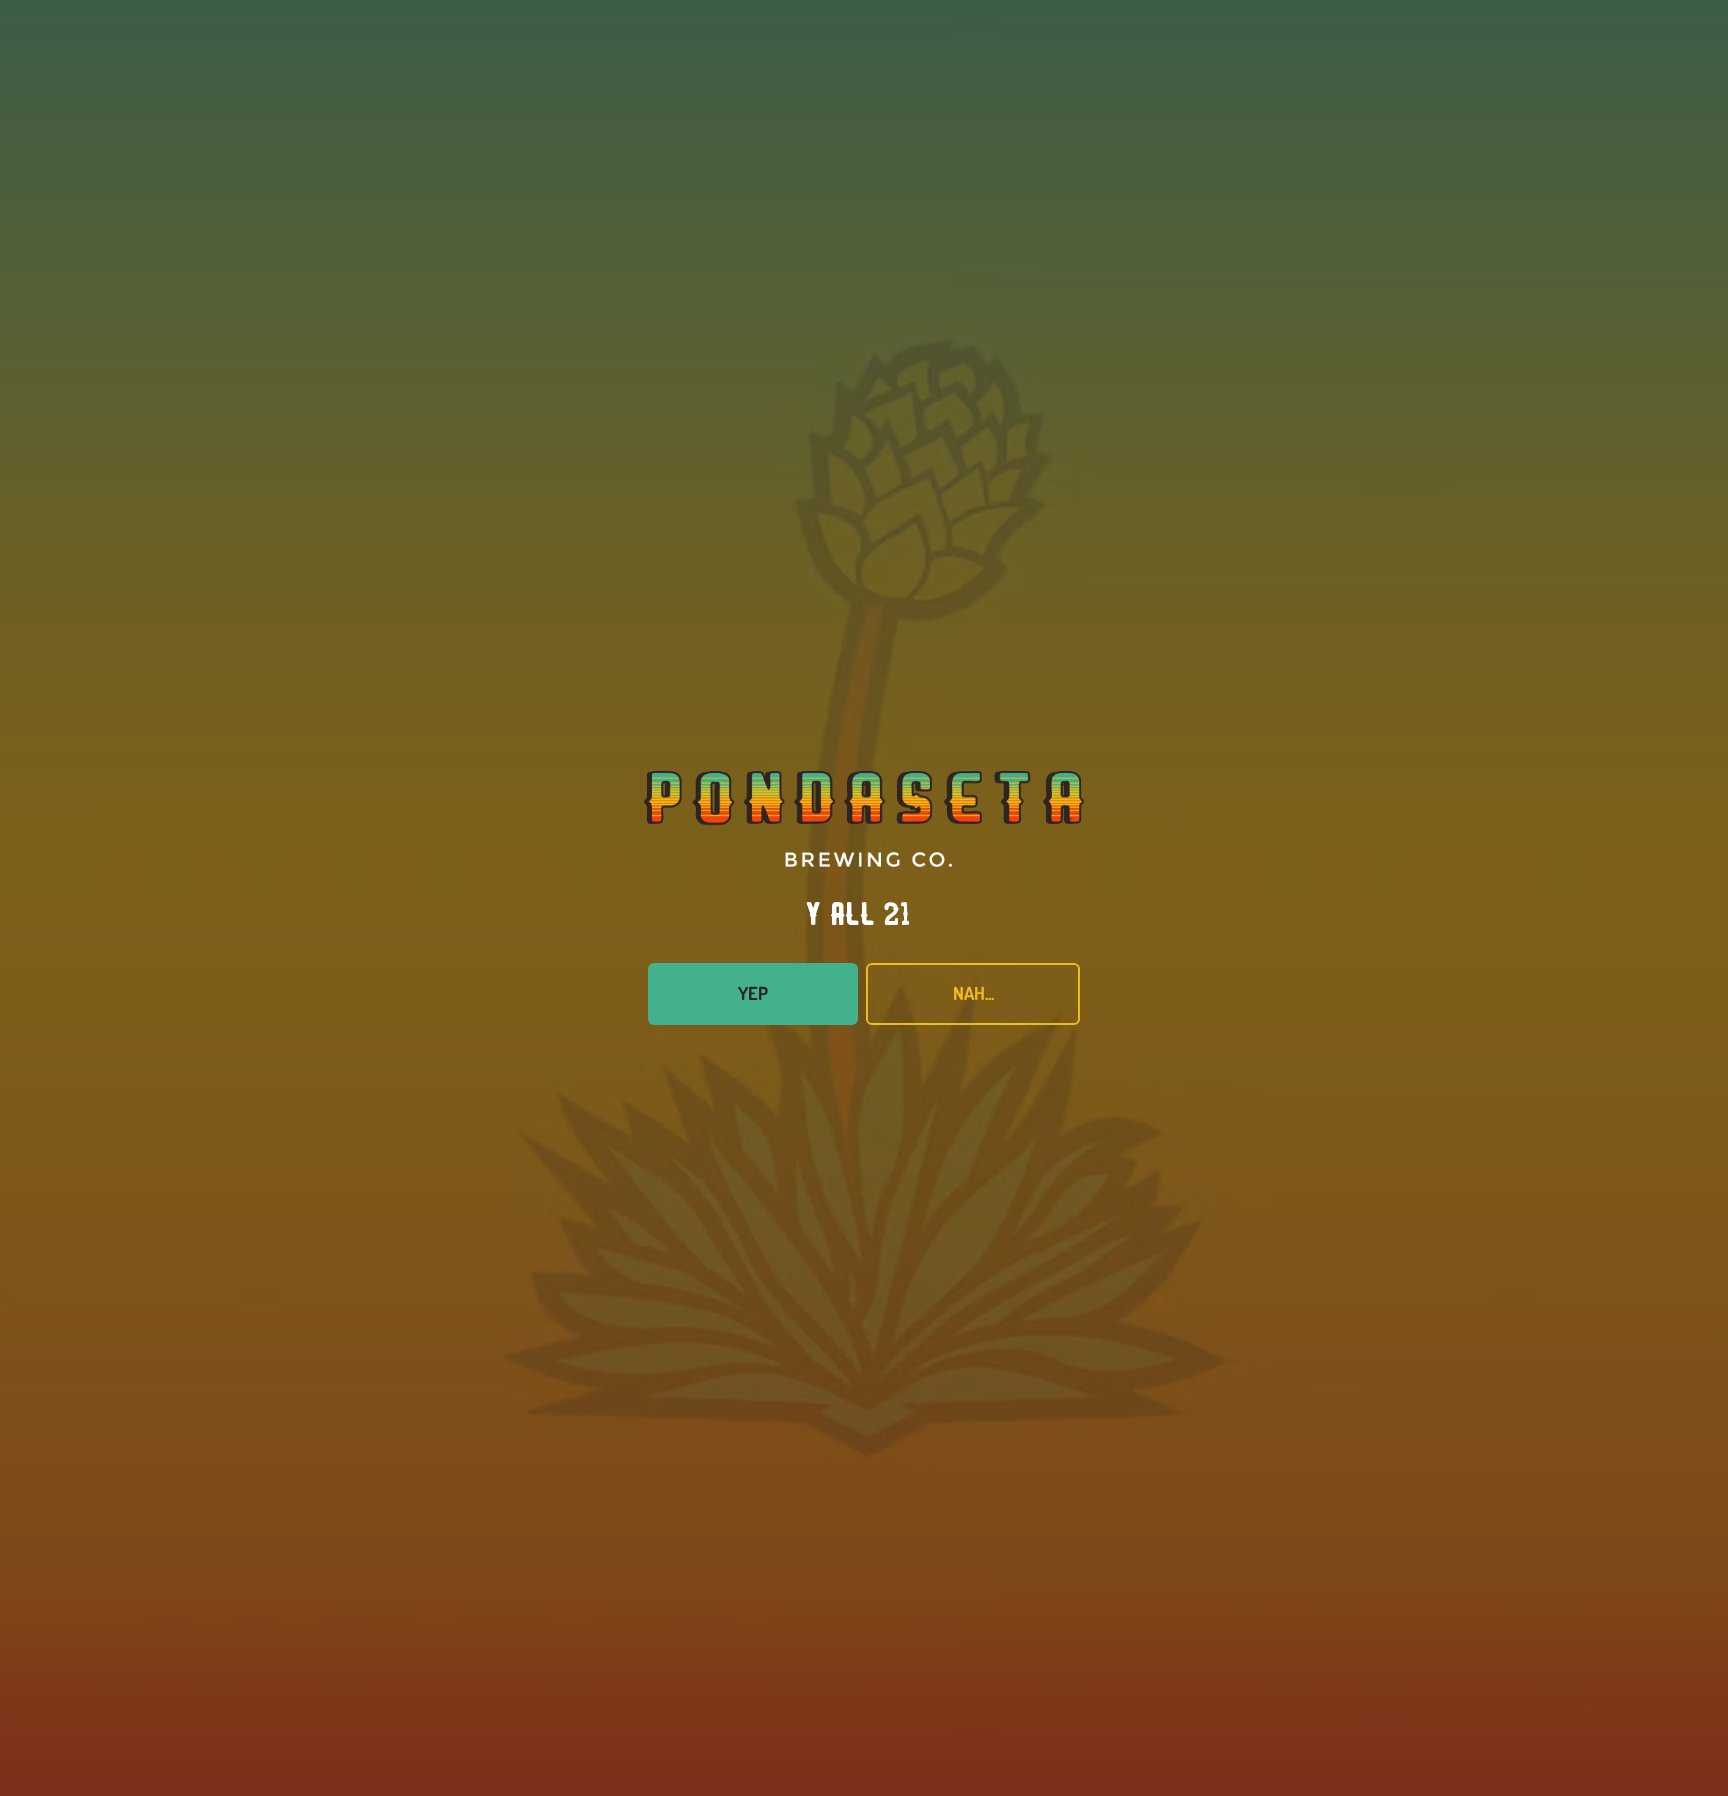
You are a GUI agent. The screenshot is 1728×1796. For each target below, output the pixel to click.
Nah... (973, 993)
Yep (753, 993)
